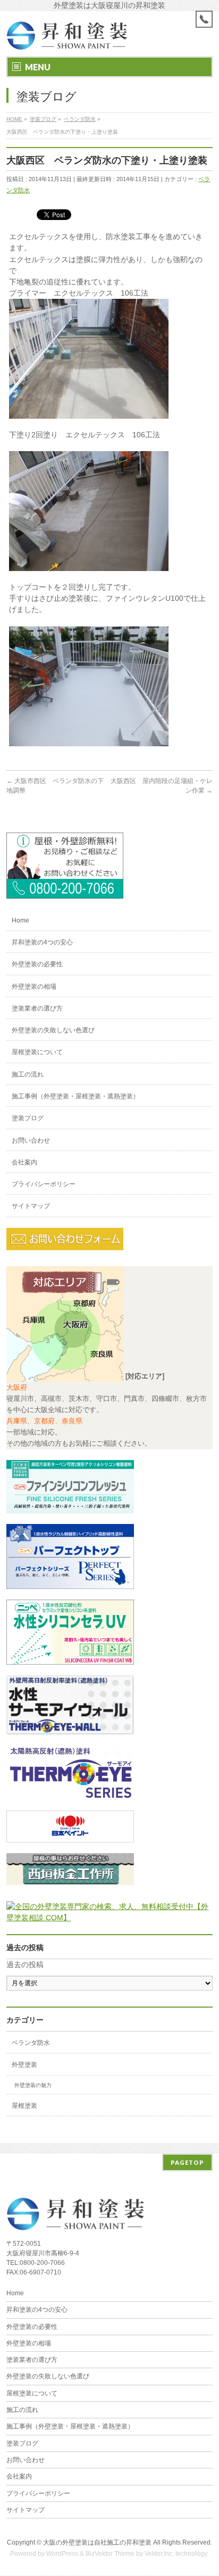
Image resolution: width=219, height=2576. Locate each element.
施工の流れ (28, 1074)
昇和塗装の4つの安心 (42, 942)
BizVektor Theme (110, 2554)
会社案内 (24, 1162)
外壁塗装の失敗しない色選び (53, 1030)
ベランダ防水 (31, 2043)
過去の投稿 (25, 1964)
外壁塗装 (24, 2065)
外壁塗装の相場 (34, 987)
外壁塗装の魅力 (33, 2085)
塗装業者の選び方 (37, 1008)
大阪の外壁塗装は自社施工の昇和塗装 (97, 2542)
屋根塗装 (24, 2106)
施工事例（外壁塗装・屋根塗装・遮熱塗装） (75, 1096)
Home (20, 920)
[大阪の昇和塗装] (65, 892)
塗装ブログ (28, 1118)
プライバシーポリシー (44, 1184)
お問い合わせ (31, 1140)
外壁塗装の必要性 (37, 964)
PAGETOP (187, 2162)
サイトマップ (31, 1206)
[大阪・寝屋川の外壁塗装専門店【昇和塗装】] (67, 39)
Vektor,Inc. (159, 2554)
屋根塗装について (37, 1052)
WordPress (62, 2554)
